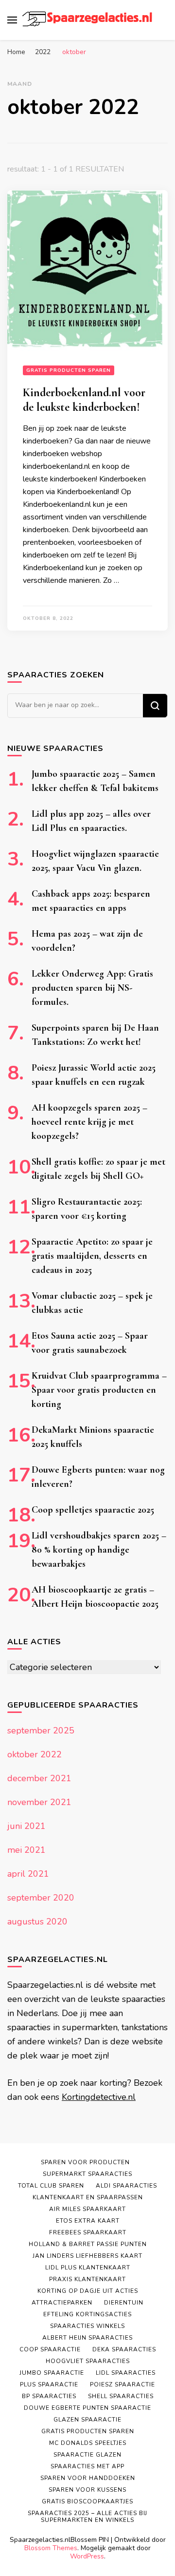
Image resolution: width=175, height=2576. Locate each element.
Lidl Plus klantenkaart (88, 2268)
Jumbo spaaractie (52, 2373)
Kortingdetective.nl (99, 2097)
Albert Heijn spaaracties (87, 2338)
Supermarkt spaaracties (87, 2174)
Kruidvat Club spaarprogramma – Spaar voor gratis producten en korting (99, 1390)
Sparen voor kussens (87, 2490)
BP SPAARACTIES (49, 2396)
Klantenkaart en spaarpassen (88, 2197)
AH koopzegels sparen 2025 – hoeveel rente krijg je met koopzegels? (89, 1122)
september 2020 (41, 1898)
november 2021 (39, 1802)
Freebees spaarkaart (88, 2232)
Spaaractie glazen (87, 2455)
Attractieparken (62, 2303)
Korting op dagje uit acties (88, 2291)
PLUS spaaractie (49, 2384)
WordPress (87, 2556)
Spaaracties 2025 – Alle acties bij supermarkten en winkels (87, 2517)
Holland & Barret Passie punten (88, 2244)
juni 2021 (26, 1826)
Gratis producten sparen (69, 370)
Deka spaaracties (124, 2349)
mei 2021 (26, 1850)
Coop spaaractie (50, 2349)
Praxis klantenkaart (87, 2279)
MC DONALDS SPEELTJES (88, 2443)
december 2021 (39, 1778)
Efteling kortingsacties (87, 2314)
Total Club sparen (51, 2186)
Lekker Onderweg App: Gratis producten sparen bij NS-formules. (92, 988)
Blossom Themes (51, 2548)
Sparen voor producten (85, 2162)
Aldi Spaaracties (126, 2186)
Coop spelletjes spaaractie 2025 (93, 1510)
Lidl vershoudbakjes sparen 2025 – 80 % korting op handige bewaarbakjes (99, 1550)
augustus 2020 (37, 1922)
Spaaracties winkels (87, 2326)
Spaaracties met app (87, 2466)
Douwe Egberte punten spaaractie (87, 2408)
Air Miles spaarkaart (87, 2209)
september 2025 (41, 1730)
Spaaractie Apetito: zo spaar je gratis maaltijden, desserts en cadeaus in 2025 (92, 1256)
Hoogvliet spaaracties (88, 2361)
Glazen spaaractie (87, 2420)
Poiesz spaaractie (122, 2384)
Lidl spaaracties (126, 2373)
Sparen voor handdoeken (88, 2478)
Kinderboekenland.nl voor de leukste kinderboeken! (84, 400)
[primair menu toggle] (12, 20)
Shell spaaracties (121, 2396)
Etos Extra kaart (88, 2221)
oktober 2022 (35, 1754)
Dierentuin (124, 2303)
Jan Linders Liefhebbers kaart (87, 2256)
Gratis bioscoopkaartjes (87, 2501)
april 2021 (28, 1874)
